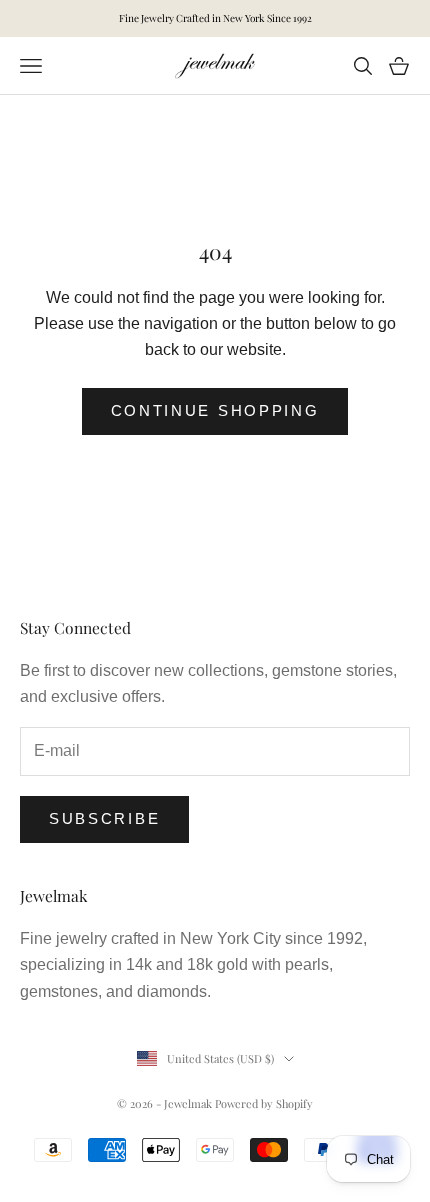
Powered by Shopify (264, 1103)
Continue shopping (215, 410)
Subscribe (104, 818)
